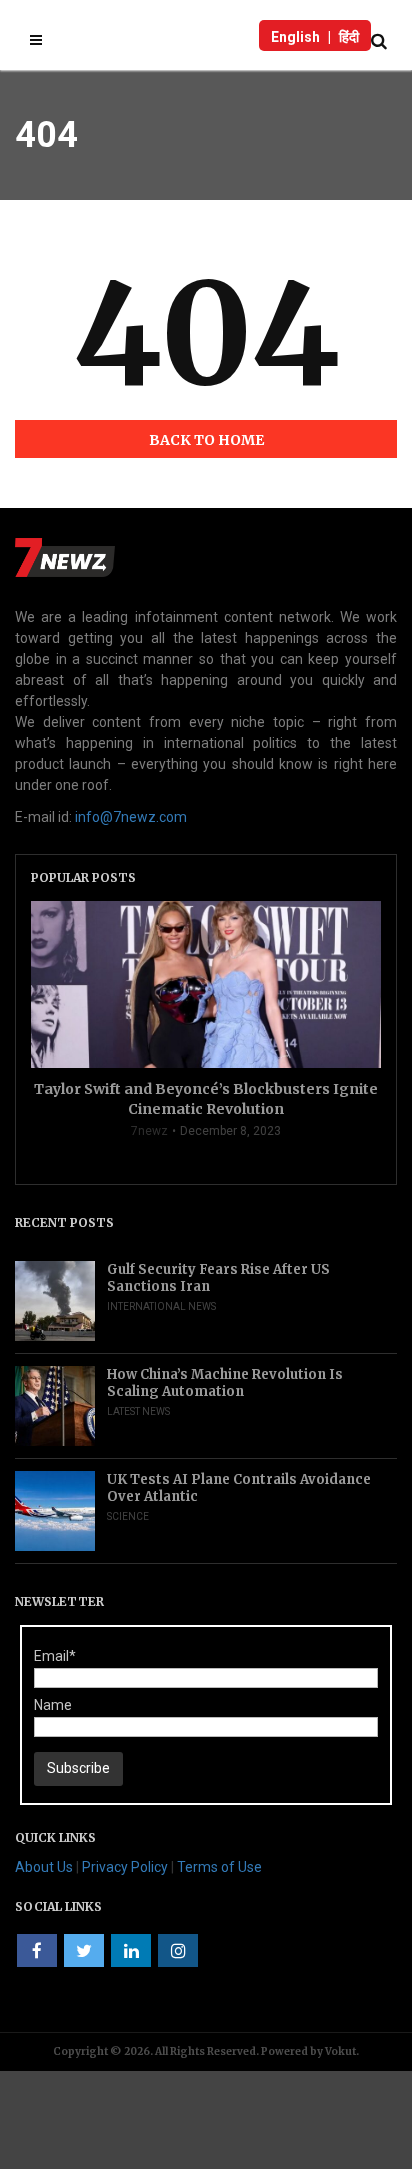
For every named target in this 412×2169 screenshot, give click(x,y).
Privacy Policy (125, 1867)
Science (128, 1516)
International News (161, 1306)
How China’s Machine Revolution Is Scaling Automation (225, 1383)
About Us (44, 1867)
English (295, 37)
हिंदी (349, 37)
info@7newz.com (131, 817)
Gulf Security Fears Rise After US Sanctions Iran (218, 1278)
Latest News (138, 1411)
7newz (149, 1131)
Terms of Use (219, 1867)
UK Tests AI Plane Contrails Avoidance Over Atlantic (239, 1488)
